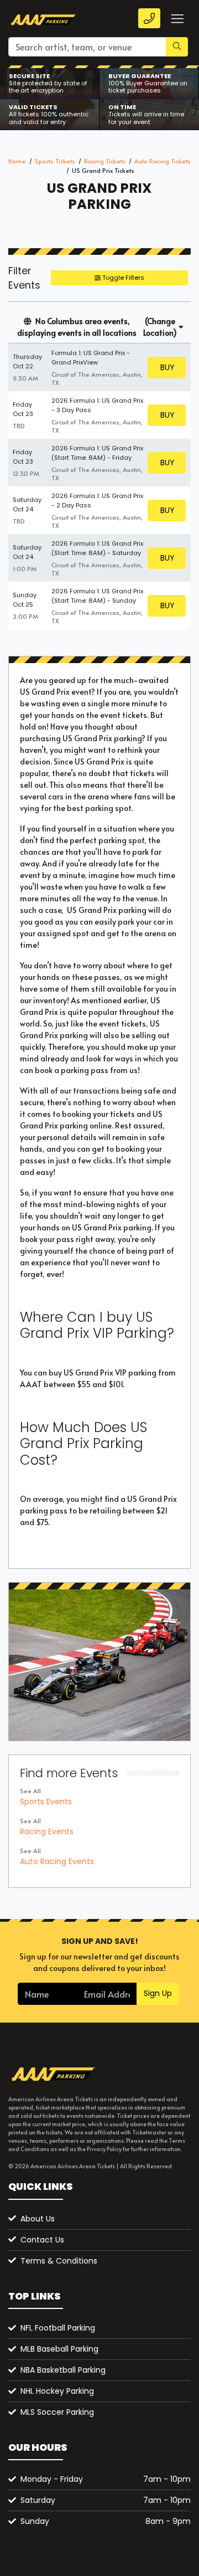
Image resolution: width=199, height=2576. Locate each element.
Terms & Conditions (59, 2261)
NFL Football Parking (58, 2328)
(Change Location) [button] (160, 327)
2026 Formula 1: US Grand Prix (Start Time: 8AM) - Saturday (97, 548)
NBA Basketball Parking (63, 2370)
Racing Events (47, 1831)
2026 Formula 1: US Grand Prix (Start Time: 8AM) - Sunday (97, 596)
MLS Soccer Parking (57, 2412)
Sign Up (158, 1993)
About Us (38, 2219)
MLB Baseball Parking (59, 2349)
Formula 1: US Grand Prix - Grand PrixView (91, 358)
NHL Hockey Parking (57, 2391)
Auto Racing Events (57, 1861)
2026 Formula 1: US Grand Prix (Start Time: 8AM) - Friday (97, 453)
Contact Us (42, 2240)
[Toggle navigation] (177, 19)
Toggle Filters (122, 278)
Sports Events (46, 1802)
